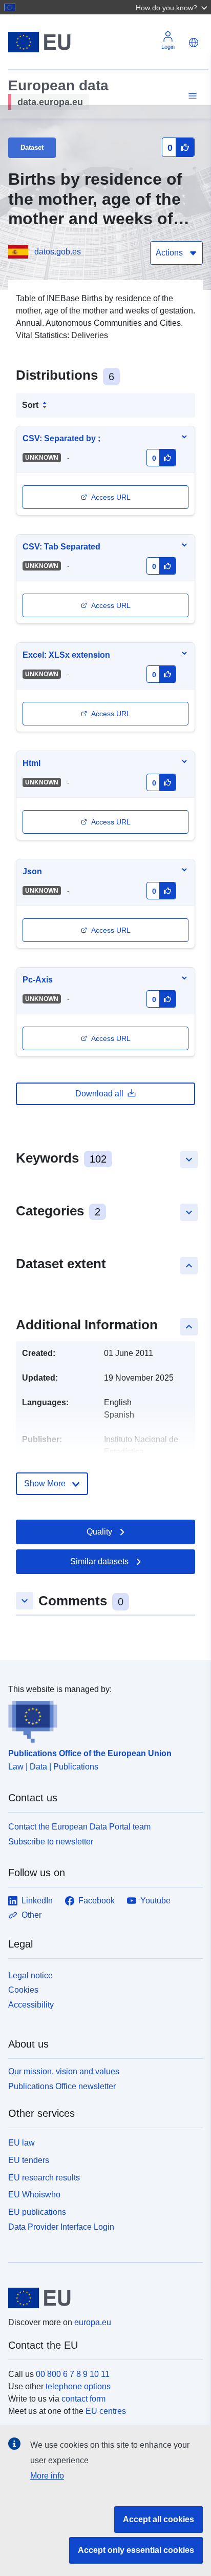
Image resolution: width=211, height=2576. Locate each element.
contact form (83, 2399)
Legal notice (30, 1975)
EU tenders (29, 2160)
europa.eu (93, 2322)
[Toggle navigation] (191, 96)
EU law (22, 2143)
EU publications (37, 2212)
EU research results (44, 2178)
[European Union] (102, 2298)
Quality (99, 1532)
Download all (99, 1094)
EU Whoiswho (34, 2195)
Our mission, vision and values (64, 2071)
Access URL (111, 497)
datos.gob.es (58, 252)
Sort (30, 405)
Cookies (23, 1990)
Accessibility (31, 2005)
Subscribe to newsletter (51, 1842)
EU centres (106, 2411)
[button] (173, 7)
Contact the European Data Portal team (79, 1827)
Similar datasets (99, 1561)
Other (31, 1915)
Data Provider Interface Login (61, 2227)
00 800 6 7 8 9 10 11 (73, 2374)
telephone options (78, 2386)
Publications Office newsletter (62, 2086)
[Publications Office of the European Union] (101, 1719)
